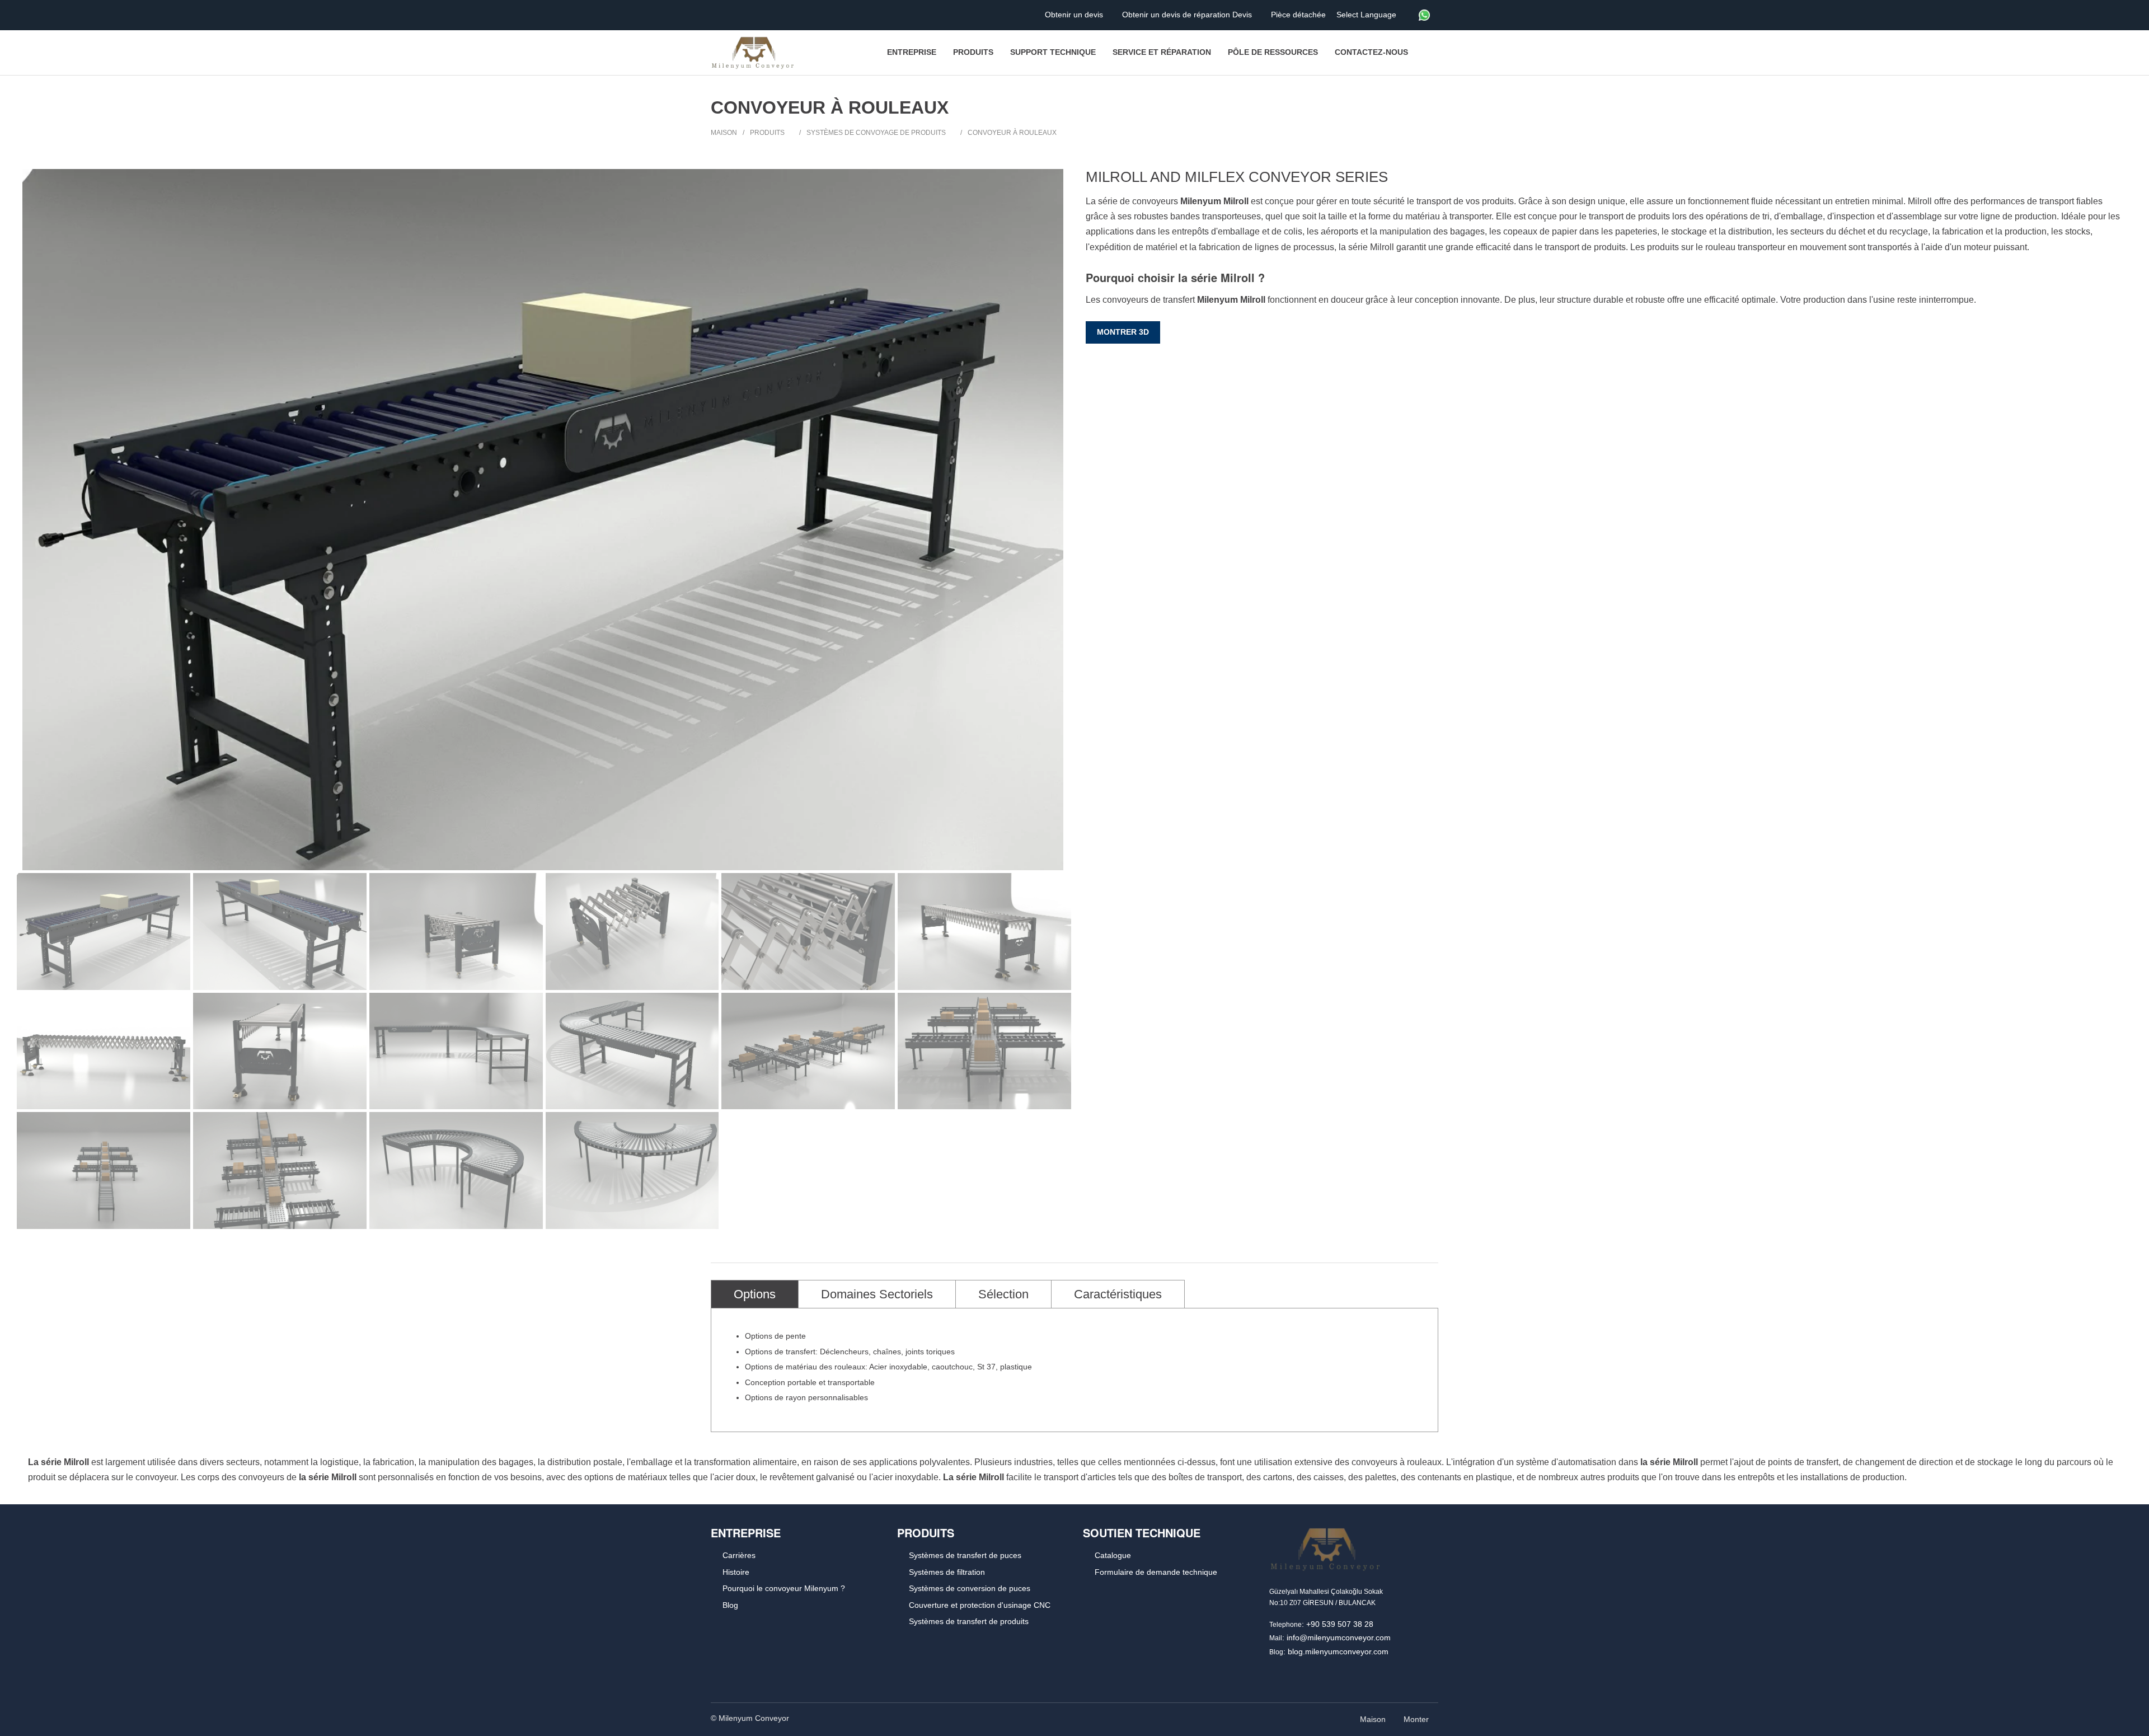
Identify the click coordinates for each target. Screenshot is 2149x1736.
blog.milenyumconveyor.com (1338, 1651)
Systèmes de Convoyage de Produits (876, 133)
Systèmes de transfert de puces (965, 1555)
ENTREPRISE (746, 1533)
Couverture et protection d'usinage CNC (980, 1605)
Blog (730, 1605)
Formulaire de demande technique (1156, 1572)
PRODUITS (926, 1533)
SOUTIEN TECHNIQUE (1142, 1533)
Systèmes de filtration (947, 1572)
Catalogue (1113, 1555)
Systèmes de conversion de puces (970, 1588)
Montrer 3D (1123, 332)
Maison (724, 133)
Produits (767, 133)
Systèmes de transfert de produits (969, 1621)
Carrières (739, 1555)
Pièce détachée (1299, 15)
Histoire (736, 1572)
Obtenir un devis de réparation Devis (1188, 15)
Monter (1417, 1719)
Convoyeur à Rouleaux (1012, 133)
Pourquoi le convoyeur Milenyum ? (784, 1588)
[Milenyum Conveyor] (753, 53)
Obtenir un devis (1075, 15)
